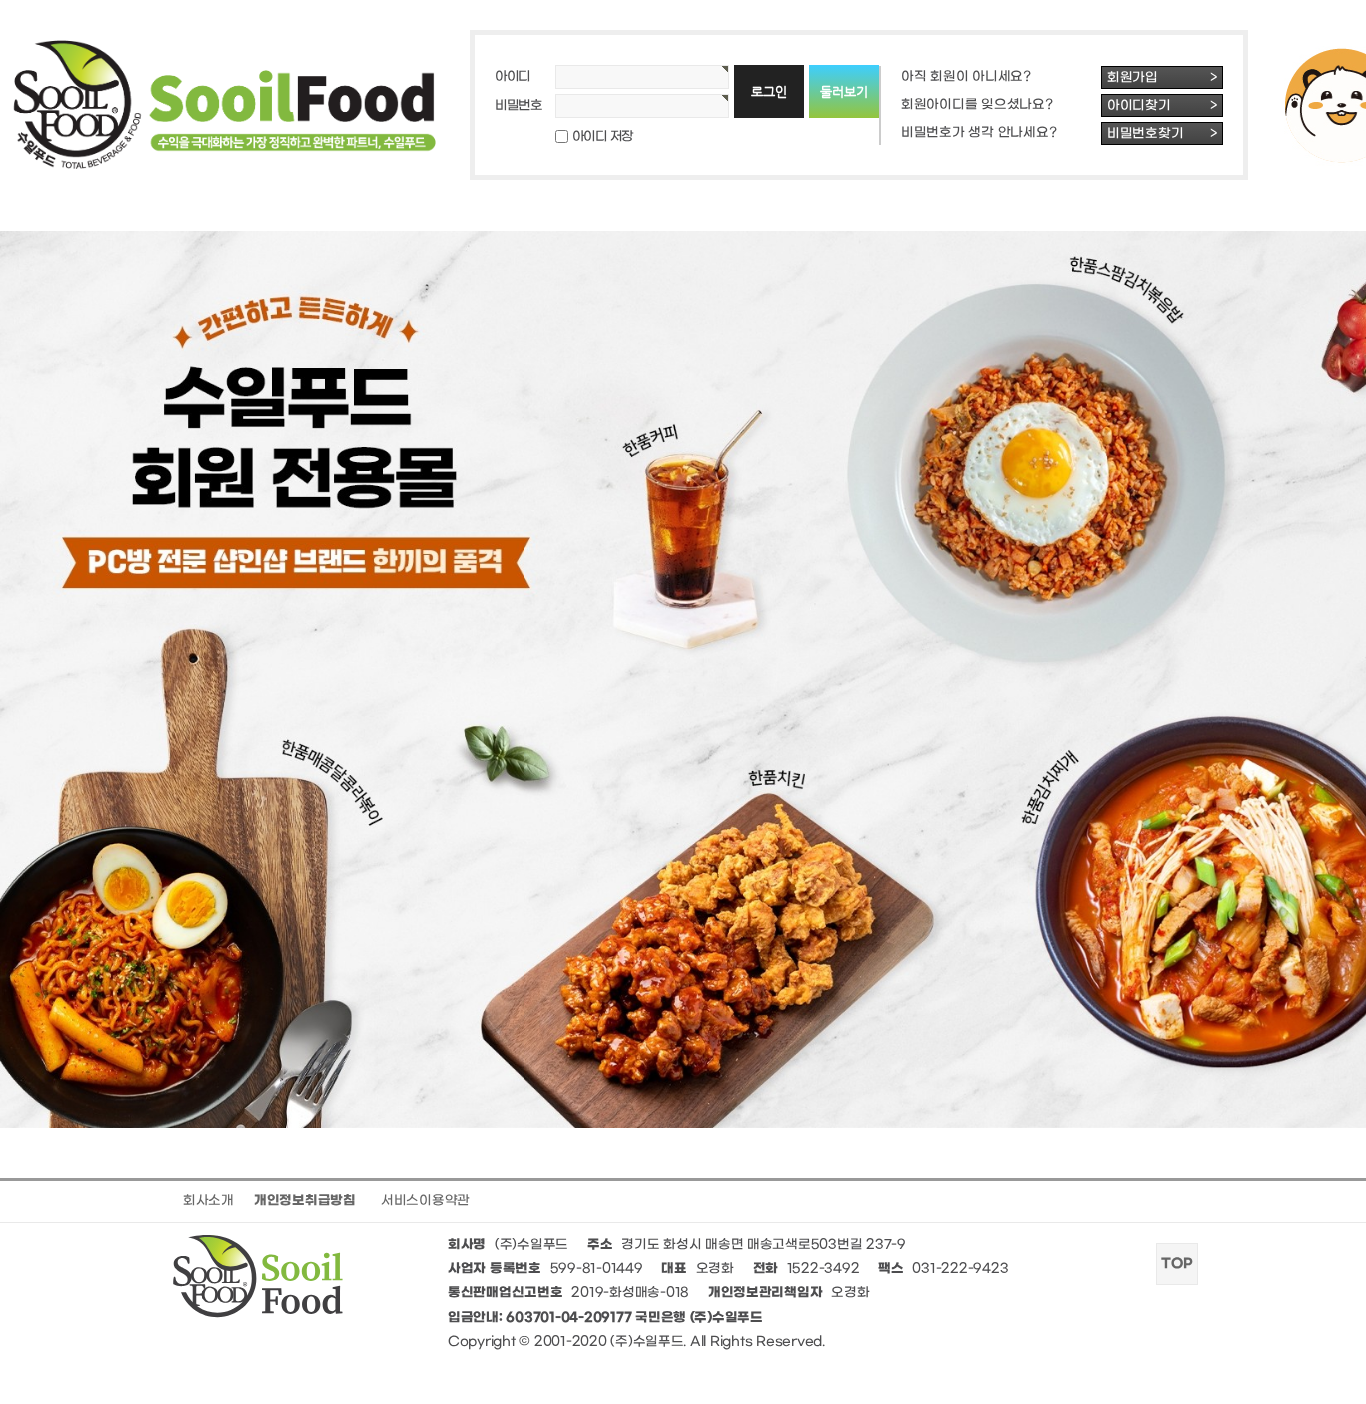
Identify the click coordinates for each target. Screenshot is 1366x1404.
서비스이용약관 (425, 1200)
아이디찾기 (1162, 105)
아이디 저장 (602, 136)
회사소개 (208, 1200)
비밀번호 (518, 105)
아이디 (512, 76)
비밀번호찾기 (1162, 133)
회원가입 (1162, 77)
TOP (1176, 1264)
